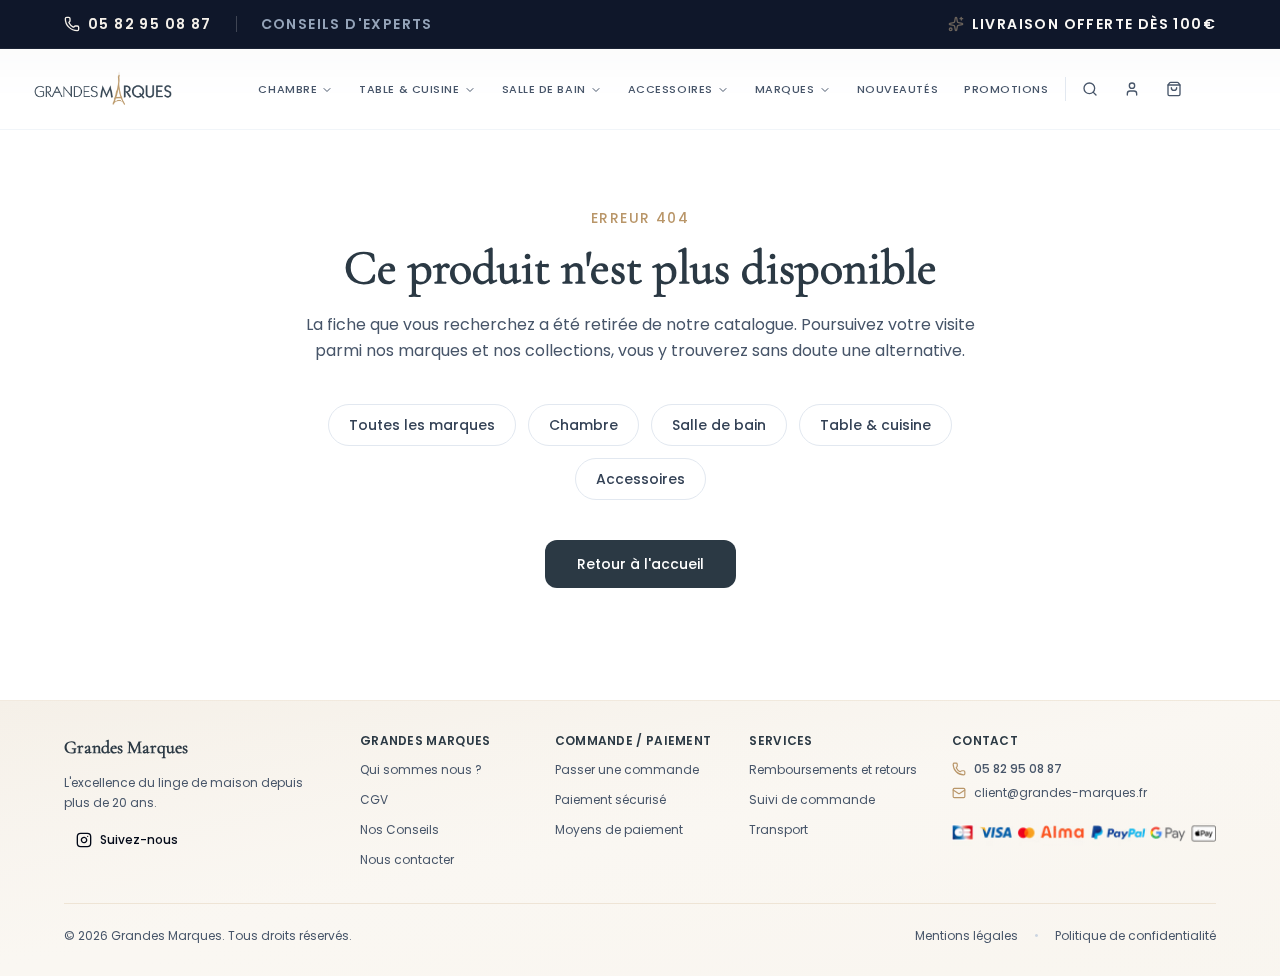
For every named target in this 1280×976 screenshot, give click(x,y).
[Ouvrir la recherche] (1090, 89)
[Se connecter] (1132, 89)
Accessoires (670, 89)
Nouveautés (898, 89)
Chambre (287, 89)
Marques (785, 89)
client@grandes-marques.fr (1060, 793)
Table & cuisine (875, 425)
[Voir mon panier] (1174, 89)
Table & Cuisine (409, 89)
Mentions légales (966, 936)
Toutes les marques (422, 425)
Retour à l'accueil (640, 564)
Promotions (1006, 89)
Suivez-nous (139, 839)
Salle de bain (544, 89)
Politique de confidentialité (1135, 936)
